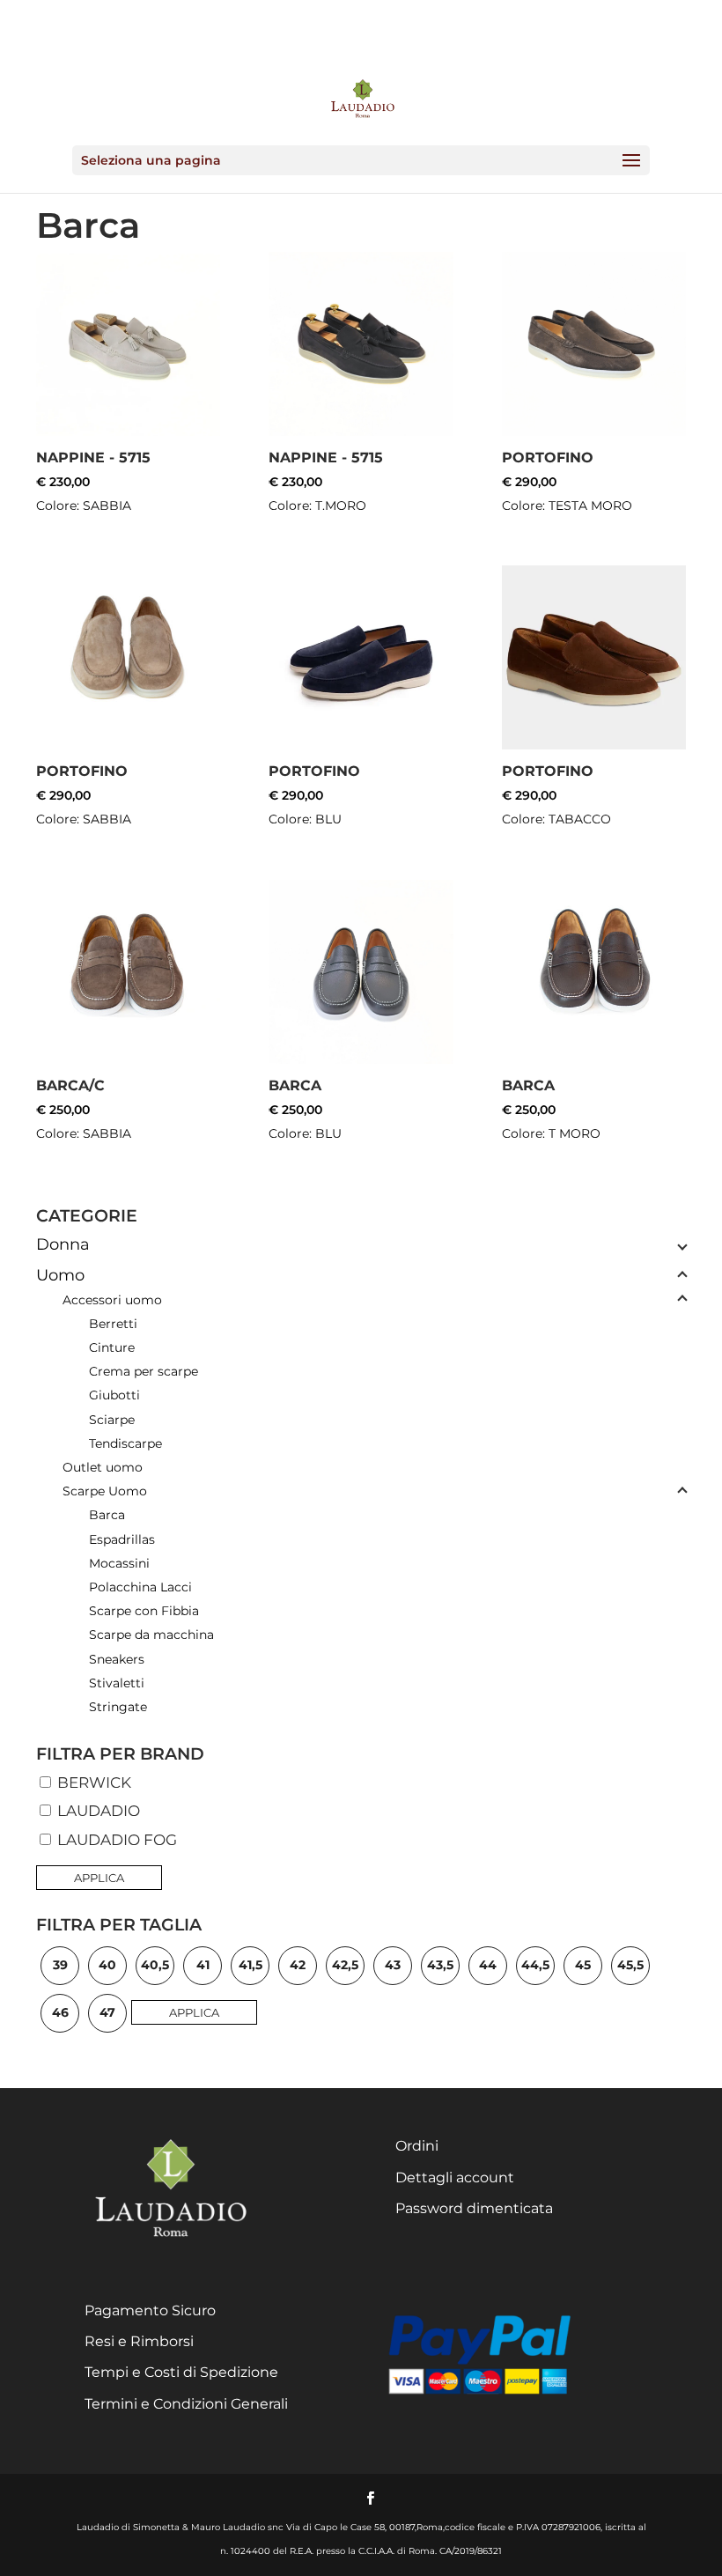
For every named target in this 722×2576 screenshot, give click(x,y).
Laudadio (97, 1811)
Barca (107, 1515)
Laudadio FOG (115, 1840)
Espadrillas (122, 1539)
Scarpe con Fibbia (144, 1611)
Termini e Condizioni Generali (186, 2404)
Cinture (112, 1347)
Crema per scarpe (144, 1371)
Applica (99, 1878)
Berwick (92, 1783)
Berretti (113, 1324)
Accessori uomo (112, 1300)
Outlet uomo (103, 1467)
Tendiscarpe (125, 1443)
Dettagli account (455, 2177)
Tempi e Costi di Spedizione (181, 2372)
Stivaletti (117, 1683)
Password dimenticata (474, 2208)
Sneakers (117, 1659)
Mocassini (119, 1563)
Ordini (417, 2146)
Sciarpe (112, 1420)
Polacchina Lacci (140, 1587)
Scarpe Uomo (105, 1491)
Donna (63, 1244)
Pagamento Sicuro (150, 2310)
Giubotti (114, 1395)
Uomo (60, 1275)
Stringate (118, 1707)
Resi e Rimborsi (139, 2341)
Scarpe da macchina (151, 1635)
